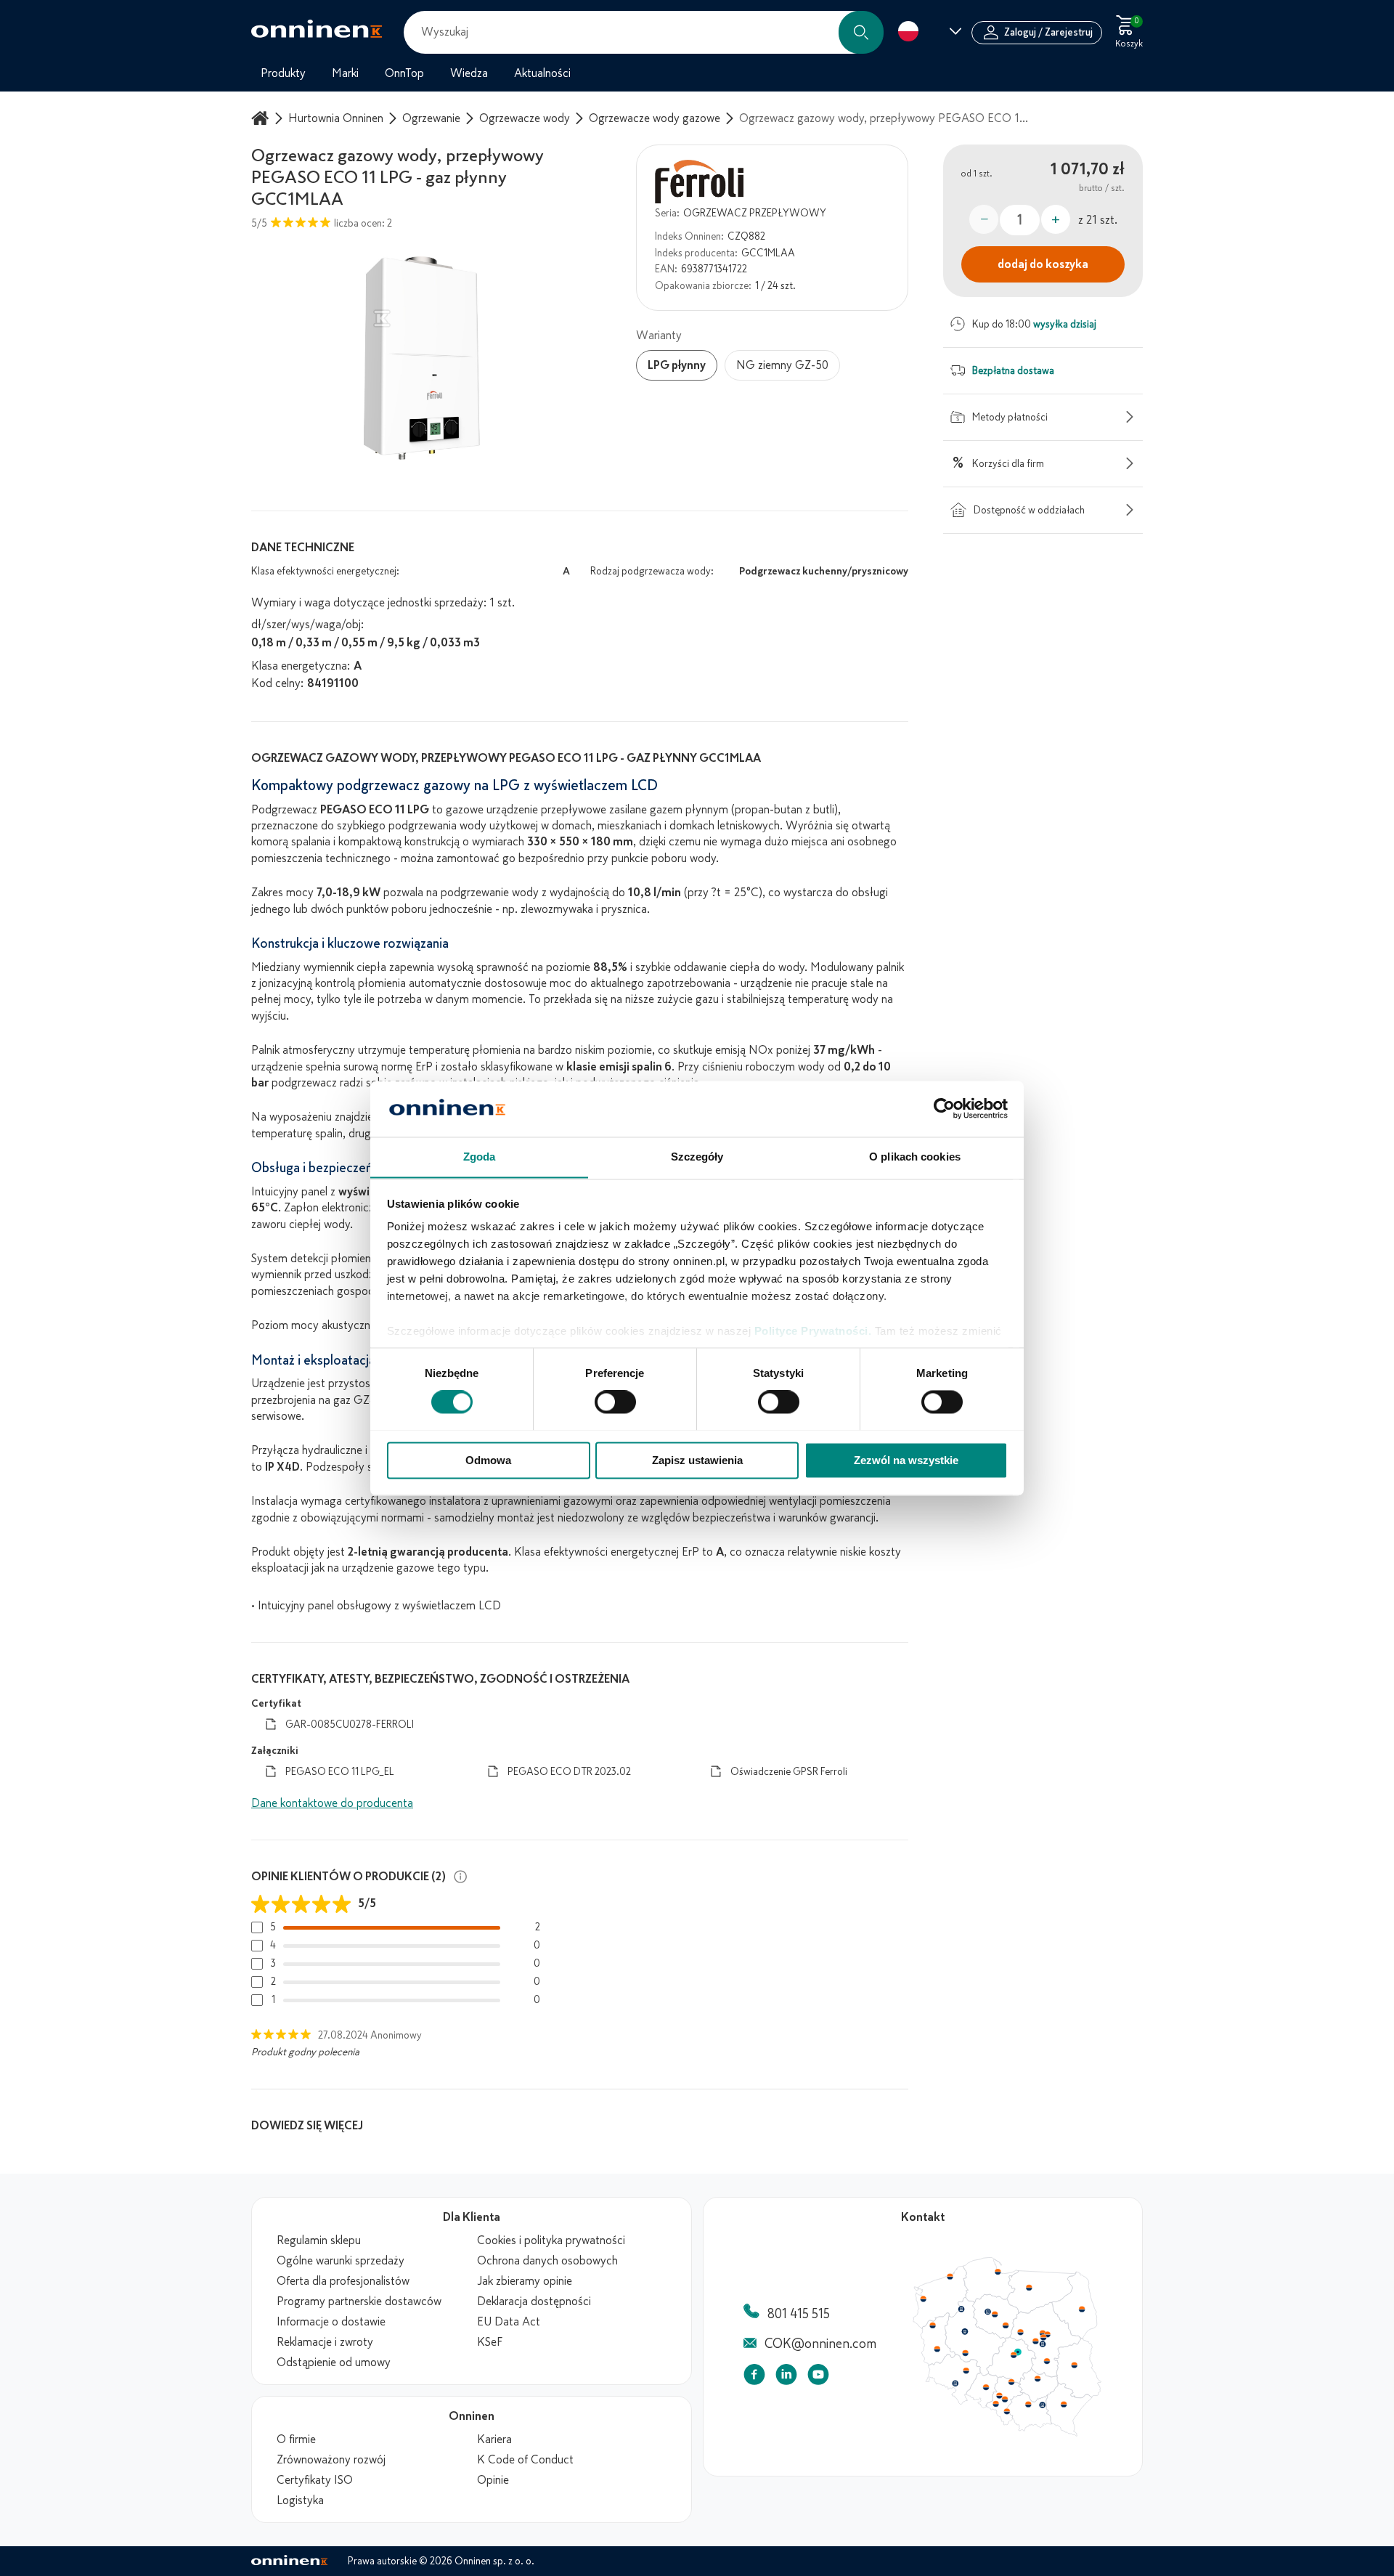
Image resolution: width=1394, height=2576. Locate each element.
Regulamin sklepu (319, 2240)
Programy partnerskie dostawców (359, 2301)
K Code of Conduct (525, 2460)
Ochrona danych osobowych (547, 2261)
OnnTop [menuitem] (404, 73)
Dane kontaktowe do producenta (332, 1803)
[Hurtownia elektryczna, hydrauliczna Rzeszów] (1064, 2404)
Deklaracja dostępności (534, 2301)
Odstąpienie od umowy (334, 2362)
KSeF (490, 2342)
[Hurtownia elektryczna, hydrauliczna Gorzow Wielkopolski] (932, 2325)
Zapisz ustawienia (697, 1460)
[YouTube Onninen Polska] (818, 2377)
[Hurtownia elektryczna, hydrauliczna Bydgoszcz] (987, 2312)
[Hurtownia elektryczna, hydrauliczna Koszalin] (950, 2276)
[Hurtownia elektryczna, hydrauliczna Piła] (961, 2309)
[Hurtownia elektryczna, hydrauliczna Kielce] (1038, 2378)
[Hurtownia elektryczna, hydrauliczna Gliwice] (1000, 2395)
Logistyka (300, 2500)
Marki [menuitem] (345, 73)
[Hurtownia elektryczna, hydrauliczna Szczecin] (923, 2299)
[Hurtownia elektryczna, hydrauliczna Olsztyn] (1029, 2288)
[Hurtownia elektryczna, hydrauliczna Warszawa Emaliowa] (1043, 2337)
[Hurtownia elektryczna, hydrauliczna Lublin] (1075, 2365)
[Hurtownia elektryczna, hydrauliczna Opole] (986, 2387)
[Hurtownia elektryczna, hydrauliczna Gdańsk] (998, 2272)
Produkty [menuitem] (283, 73)
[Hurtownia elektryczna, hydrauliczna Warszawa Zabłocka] (1048, 2333)
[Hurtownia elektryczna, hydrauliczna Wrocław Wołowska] (966, 2371)
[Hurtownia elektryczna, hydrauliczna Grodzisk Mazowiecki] (1036, 2341)
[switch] (615, 1402)
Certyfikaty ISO (315, 2480)
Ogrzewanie (431, 118)
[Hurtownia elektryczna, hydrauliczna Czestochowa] (1011, 2382)
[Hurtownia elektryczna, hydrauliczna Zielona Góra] (937, 2349)
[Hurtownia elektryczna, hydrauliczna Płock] (1021, 2333)
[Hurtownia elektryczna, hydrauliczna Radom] (1046, 2361)
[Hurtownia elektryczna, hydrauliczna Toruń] (995, 2315)
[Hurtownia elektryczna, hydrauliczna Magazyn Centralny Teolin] (1018, 2352)
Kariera (494, 2439)
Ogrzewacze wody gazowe (655, 118)
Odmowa (488, 1460)
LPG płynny (677, 365)
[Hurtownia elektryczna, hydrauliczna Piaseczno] (1043, 2344)
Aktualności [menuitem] (542, 73)
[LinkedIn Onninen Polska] (786, 2377)
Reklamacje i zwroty (325, 2342)
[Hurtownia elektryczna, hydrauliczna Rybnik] (997, 2403)
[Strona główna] (262, 118)
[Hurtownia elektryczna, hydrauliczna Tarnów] (1043, 2405)
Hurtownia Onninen (336, 118)
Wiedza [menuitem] (469, 73)
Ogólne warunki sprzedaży (341, 2261)
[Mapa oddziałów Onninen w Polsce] (1007, 2433)
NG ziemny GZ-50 (782, 365)
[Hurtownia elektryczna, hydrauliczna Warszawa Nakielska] (1043, 2333)
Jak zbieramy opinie (525, 2281)
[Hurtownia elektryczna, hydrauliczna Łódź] (1014, 2355)
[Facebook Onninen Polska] (754, 2377)
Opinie (493, 2480)
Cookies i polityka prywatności (551, 2240)
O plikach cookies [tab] (915, 1157)
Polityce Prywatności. (813, 1332)
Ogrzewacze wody (525, 118)
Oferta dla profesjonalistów (343, 2281)
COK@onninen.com (820, 2344)
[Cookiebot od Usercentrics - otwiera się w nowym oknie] (944, 1108)
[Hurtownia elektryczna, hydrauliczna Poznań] (965, 2331)
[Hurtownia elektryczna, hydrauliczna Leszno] (966, 2353)
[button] (861, 32)
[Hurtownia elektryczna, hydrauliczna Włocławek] (1006, 2325)
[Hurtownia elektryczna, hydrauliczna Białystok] (1082, 2309)
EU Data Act (509, 2322)
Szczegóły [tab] (697, 1157)
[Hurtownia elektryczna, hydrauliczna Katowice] (1006, 2400)
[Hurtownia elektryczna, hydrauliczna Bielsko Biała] (1006, 2411)
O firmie (296, 2439)
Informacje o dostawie (331, 2322)
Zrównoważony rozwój (331, 2460)
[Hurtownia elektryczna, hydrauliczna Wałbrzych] (955, 2384)
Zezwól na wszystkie (906, 1460)
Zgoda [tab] (480, 1157)
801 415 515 (799, 2314)
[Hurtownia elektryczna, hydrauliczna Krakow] (1028, 2404)
